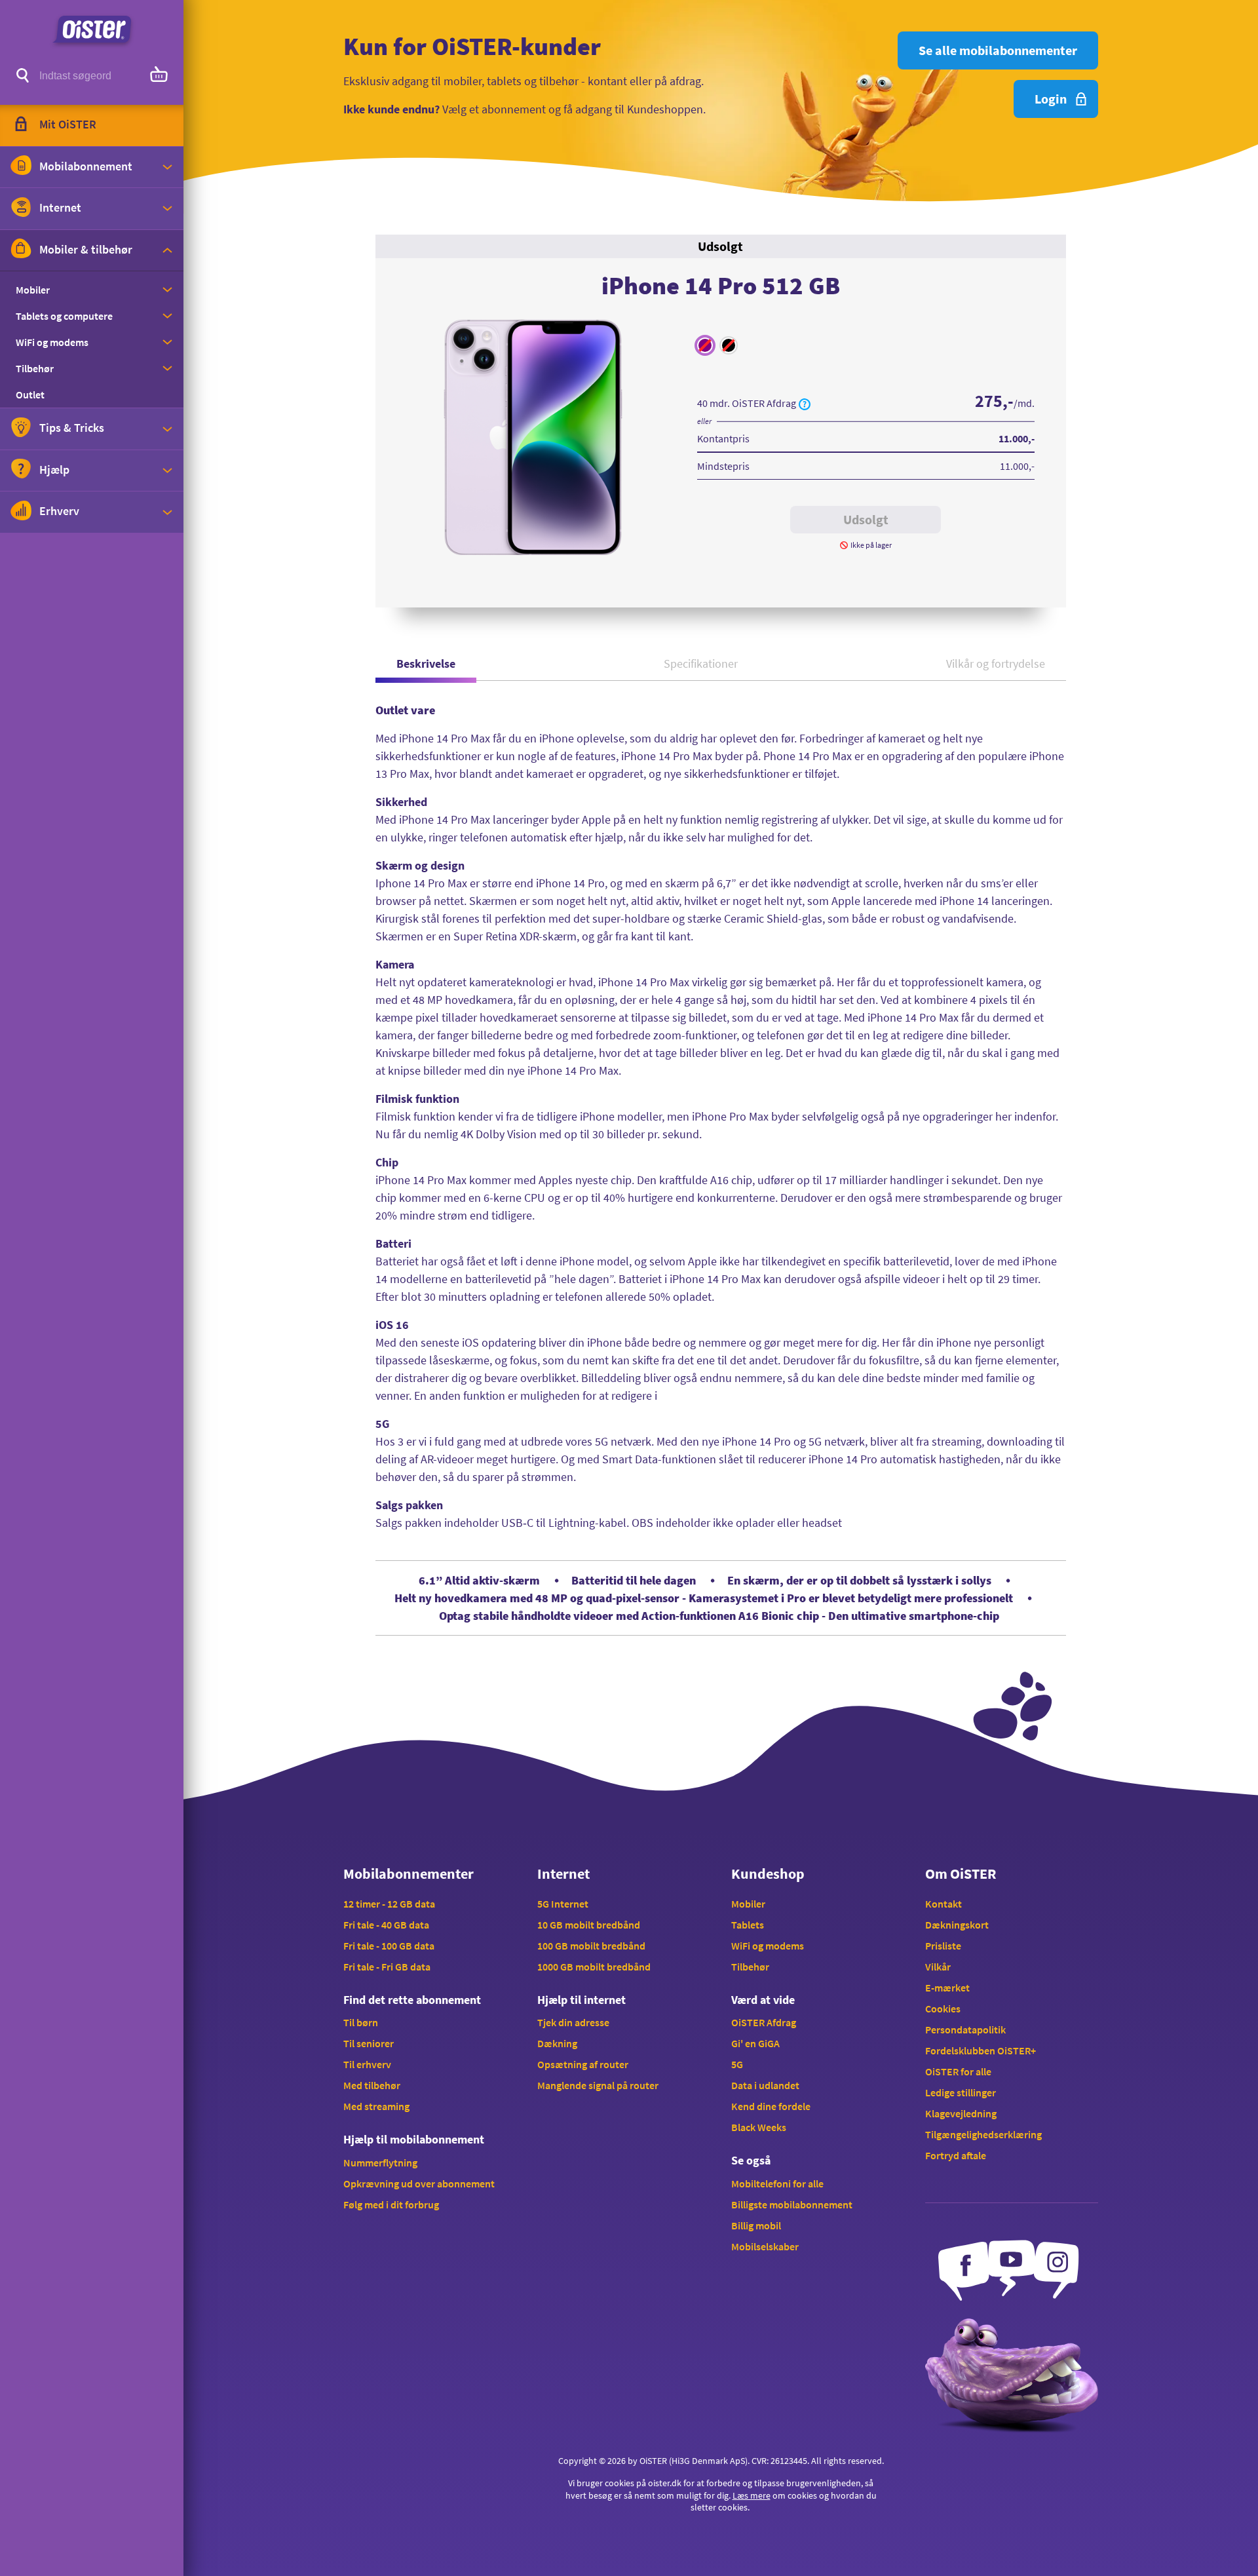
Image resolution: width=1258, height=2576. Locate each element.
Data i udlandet (765, 2085)
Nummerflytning (380, 2163)
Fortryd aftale (956, 2155)
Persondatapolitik (965, 2029)
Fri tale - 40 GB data (386, 1925)
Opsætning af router (583, 2064)
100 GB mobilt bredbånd (591, 1946)
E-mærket (947, 1988)
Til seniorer (369, 2043)
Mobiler (748, 1904)
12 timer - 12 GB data (389, 1904)
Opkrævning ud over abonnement (419, 2183)
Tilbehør (750, 1967)
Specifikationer (701, 663)
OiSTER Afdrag (764, 2022)
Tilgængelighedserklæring (983, 2134)
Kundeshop (768, 1874)
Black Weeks (759, 2127)
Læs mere (752, 2495)
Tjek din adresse (573, 2022)
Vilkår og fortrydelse (996, 663)
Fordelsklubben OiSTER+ (981, 2050)
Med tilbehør (372, 2085)
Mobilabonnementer (409, 1874)
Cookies (943, 2009)
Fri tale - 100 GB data (389, 1946)
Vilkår (938, 1967)
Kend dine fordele (771, 2106)
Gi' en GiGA (755, 2043)
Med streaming (376, 2106)
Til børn (361, 2022)
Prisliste (943, 1946)
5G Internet (563, 1904)
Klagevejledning (961, 2113)
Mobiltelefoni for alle (777, 2183)
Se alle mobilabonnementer (998, 50)
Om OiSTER (961, 1874)
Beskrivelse (426, 663)
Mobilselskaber (765, 2246)
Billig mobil (756, 2225)
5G (737, 2064)
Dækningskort (957, 1925)
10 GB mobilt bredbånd (589, 1925)
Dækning (557, 2043)
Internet (563, 1874)
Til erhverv (367, 2064)
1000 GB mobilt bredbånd (594, 1967)
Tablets (748, 1925)
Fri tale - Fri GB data (387, 1967)
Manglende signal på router (598, 2085)
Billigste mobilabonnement (792, 2204)
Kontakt (943, 1904)
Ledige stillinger (961, 2092)
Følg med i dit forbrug (391, 2204)
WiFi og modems (768, 1946)
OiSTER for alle (958, 2071)
